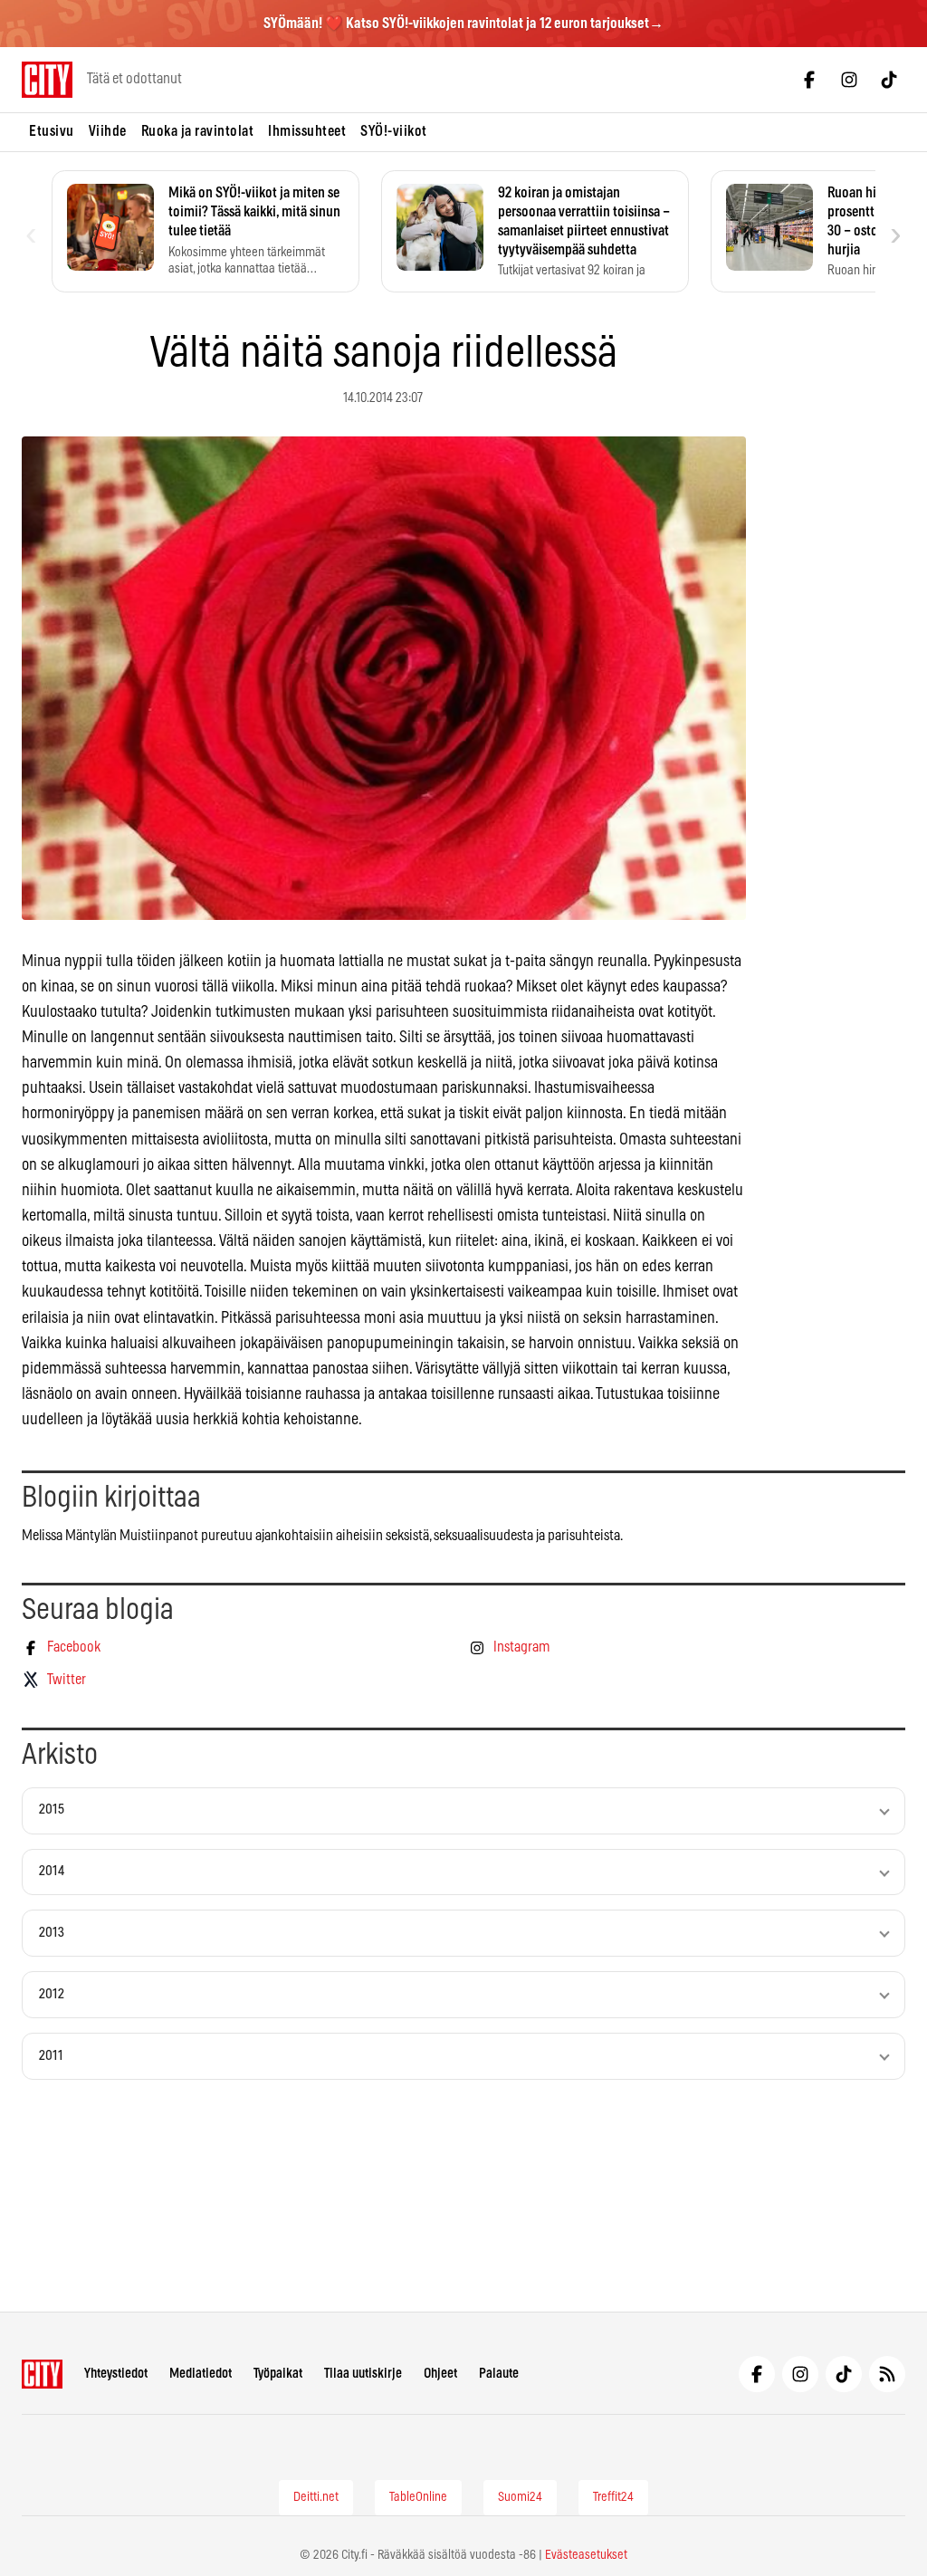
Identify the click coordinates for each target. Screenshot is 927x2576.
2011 (51, 2056)
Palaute (499, 2374)
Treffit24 (613, 2497)
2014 (52, 1871)
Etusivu (52, 131)
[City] (42, 2374)
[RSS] (887, 2374)
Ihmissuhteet (307, 131)
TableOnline (418, 2497)
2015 (52, 1810)
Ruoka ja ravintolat (198, 131)
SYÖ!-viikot (394, 131)
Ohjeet (440, 2374)
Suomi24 (520, 2497)
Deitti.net (316, 2497)
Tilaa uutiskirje (363, 2374)
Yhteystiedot (116, 2374)
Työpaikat (278, 2374)
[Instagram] (849, 80)
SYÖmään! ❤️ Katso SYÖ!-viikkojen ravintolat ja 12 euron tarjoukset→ (463, 24)
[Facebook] (809, 80)
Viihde (108, 131)
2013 (52, 1933)
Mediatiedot (201, 2374)
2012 (52, 1994)
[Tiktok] (889, 80)
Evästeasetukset (586, 2555)
